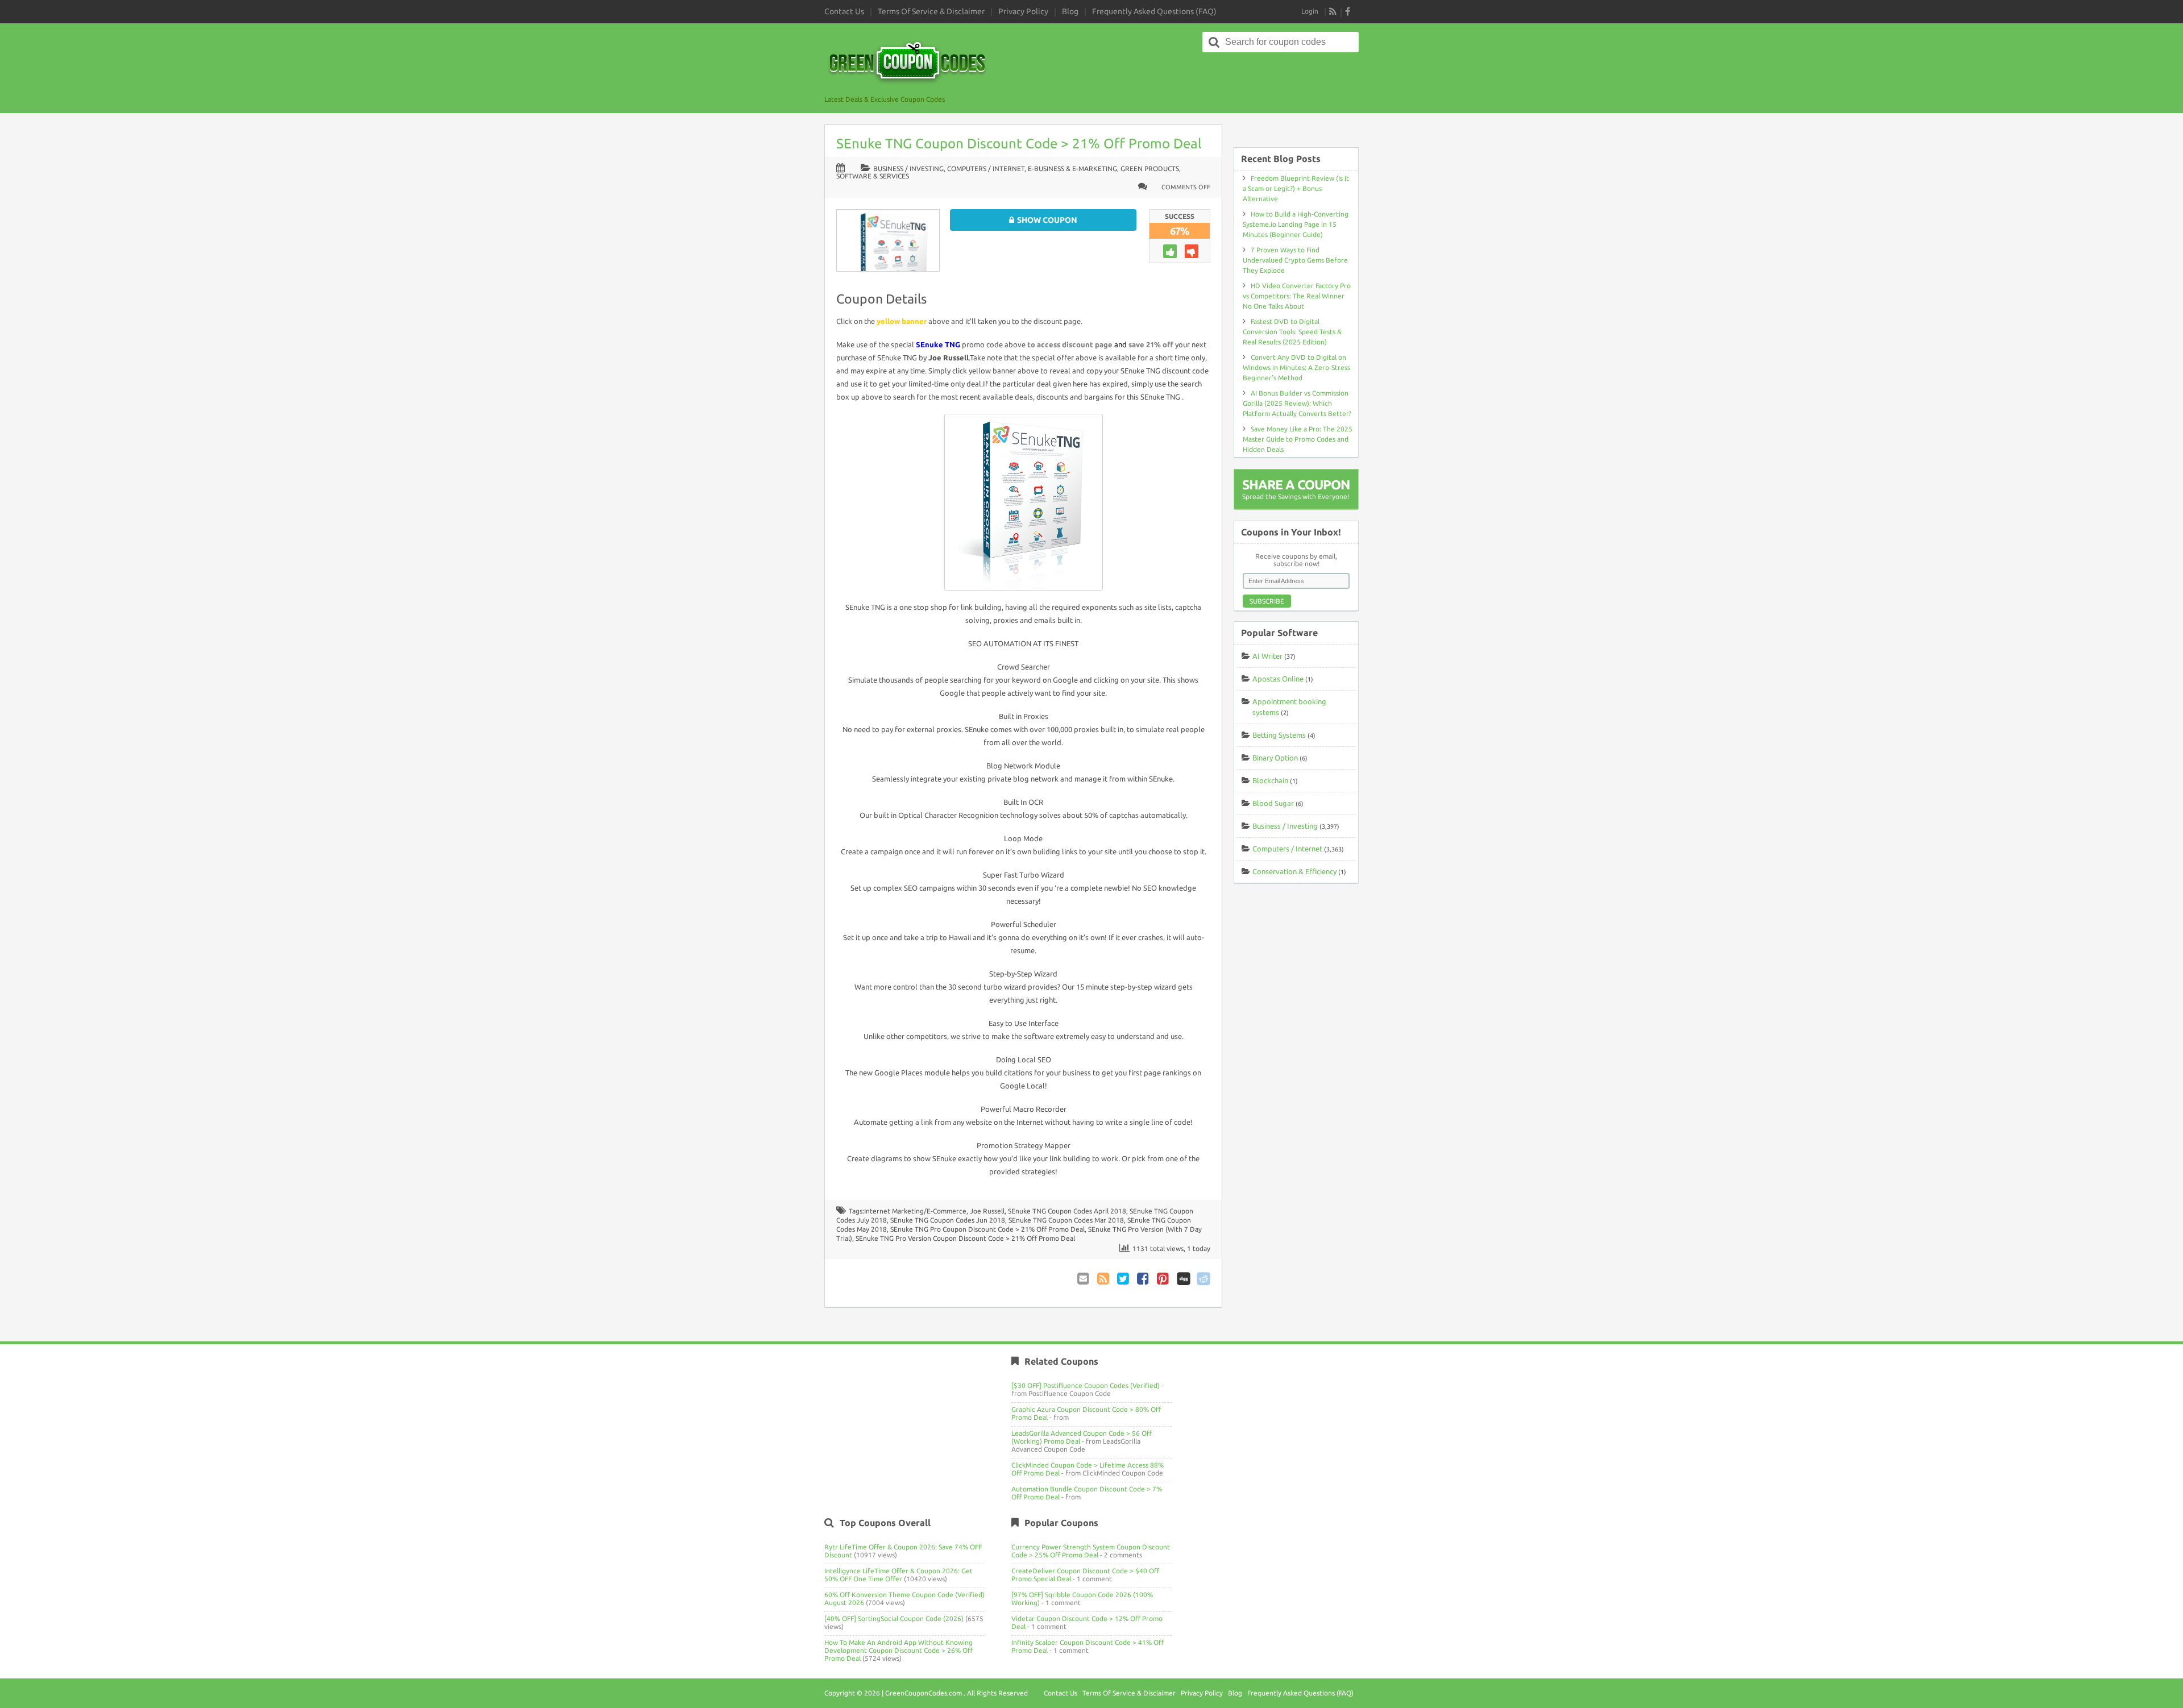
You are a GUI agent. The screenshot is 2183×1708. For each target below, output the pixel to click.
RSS (1333, 11)
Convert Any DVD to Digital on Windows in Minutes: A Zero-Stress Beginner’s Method (1296, 367)
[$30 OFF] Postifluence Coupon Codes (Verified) (1086, 1385)
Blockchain (1270, 780)
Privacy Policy (1023, 11)
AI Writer (1267, 656)
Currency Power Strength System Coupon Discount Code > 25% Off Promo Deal (1091, 1551)
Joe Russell (987, 1211)
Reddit (1203, 1279)
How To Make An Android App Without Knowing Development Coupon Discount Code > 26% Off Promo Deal (898, 1650)
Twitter (1124, 1279)
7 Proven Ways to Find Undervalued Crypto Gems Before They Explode (1295, 260)
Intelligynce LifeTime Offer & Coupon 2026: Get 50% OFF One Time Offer (898, 1575)
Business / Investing (908, 169)
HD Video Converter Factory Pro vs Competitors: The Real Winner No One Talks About (1297, 296)
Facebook (1144, 1279)
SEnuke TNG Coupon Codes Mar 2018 (1066, 1220)
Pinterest (1164, 1279)
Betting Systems (1279, 735)
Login (1310, 11)
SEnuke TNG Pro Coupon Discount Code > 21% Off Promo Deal (987, 1229)
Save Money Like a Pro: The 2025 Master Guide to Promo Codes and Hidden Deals (1298, 439)
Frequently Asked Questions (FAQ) (1154, 11)
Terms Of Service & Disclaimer (931, 11)
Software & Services (873, 176)
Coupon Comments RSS (1104, 1279)
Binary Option (1275, 758)
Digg (1184, 1279)
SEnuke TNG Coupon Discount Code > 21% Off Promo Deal (1019, 144)
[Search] (1214, 42)
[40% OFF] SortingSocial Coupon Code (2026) (894, 1618)
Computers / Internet (986, 169)
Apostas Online (1278, 679)
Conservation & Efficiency (1294, 871)
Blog (1070, 11)
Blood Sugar (1273, 803)
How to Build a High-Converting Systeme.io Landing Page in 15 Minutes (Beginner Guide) (1296, 224)
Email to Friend (1084, 1279)
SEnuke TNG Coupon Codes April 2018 (1067, 1211)
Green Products (1150, 169)
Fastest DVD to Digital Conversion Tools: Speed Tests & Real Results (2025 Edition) (1292, 332)
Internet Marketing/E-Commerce (915, 1211)
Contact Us (844, 11)
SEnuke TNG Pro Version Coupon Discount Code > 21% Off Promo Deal (965, 1238)
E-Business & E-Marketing (1072, 169)
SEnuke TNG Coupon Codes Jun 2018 (948, 1220)
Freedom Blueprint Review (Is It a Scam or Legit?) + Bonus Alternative (1296, 188)
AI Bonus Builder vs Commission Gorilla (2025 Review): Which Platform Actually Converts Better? (1297, 403)
